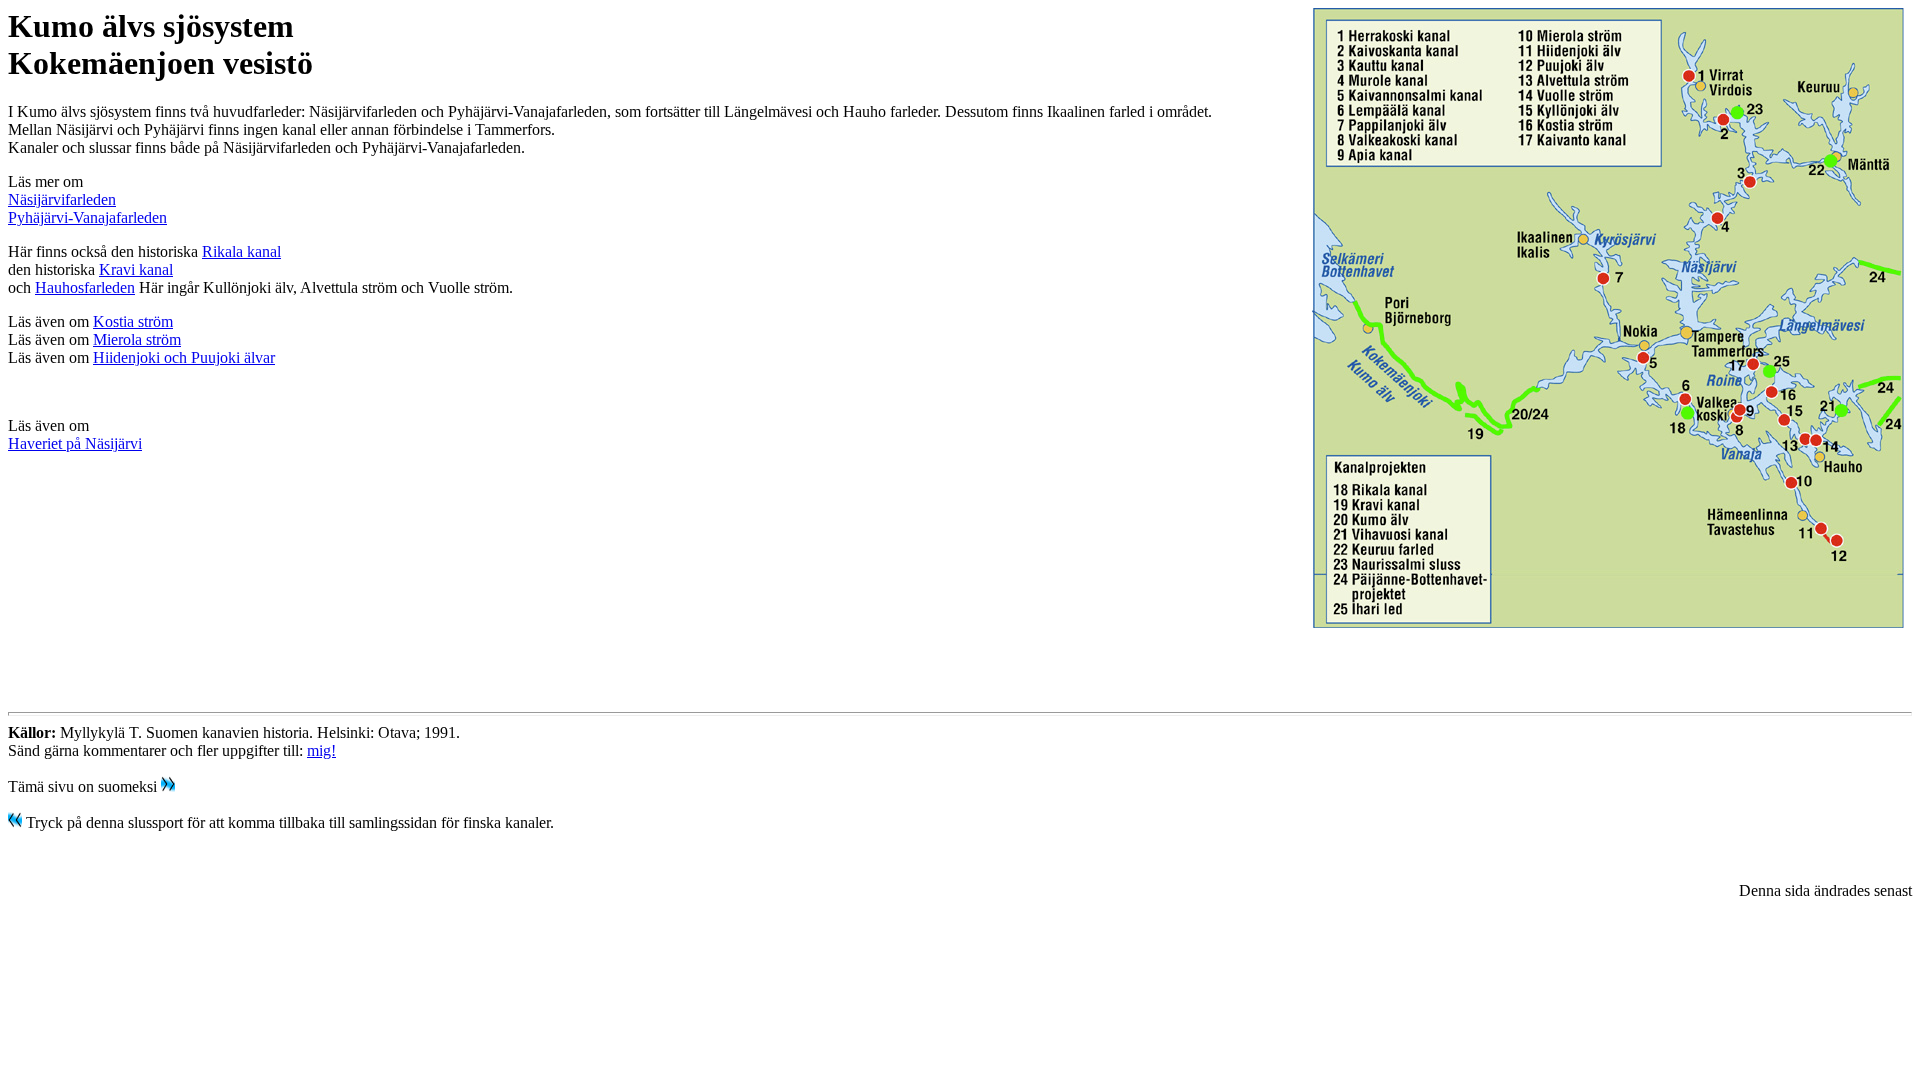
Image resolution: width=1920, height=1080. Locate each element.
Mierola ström (137, 339)
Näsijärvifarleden (62, 199)
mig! (321, 750)
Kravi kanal (136, 269)
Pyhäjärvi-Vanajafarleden (87, 217)
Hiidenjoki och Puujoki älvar (184, 357)
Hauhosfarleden (85, 287)
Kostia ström (133, 321)
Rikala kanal (241, 251)
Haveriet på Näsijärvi (75, 443)
